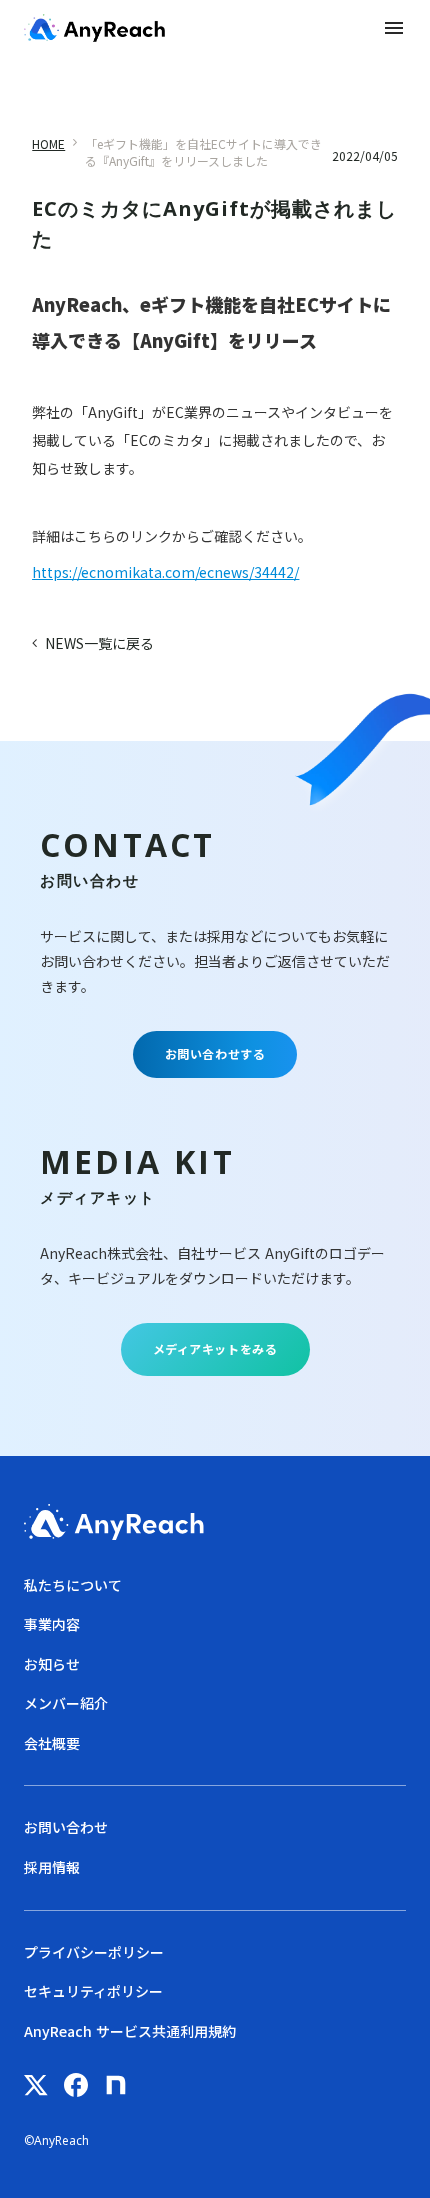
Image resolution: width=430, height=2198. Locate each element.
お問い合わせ (66, 1827)
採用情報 (52, 1867)
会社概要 (52, 1743)
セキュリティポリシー (93, 1991)
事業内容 (52, 1624)
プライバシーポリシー (94, 1952)
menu (394, 28)
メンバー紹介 (66, 1703)
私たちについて (73, 1585)
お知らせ (52, 1664)
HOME (48, 144)
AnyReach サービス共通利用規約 (130, 2031)
